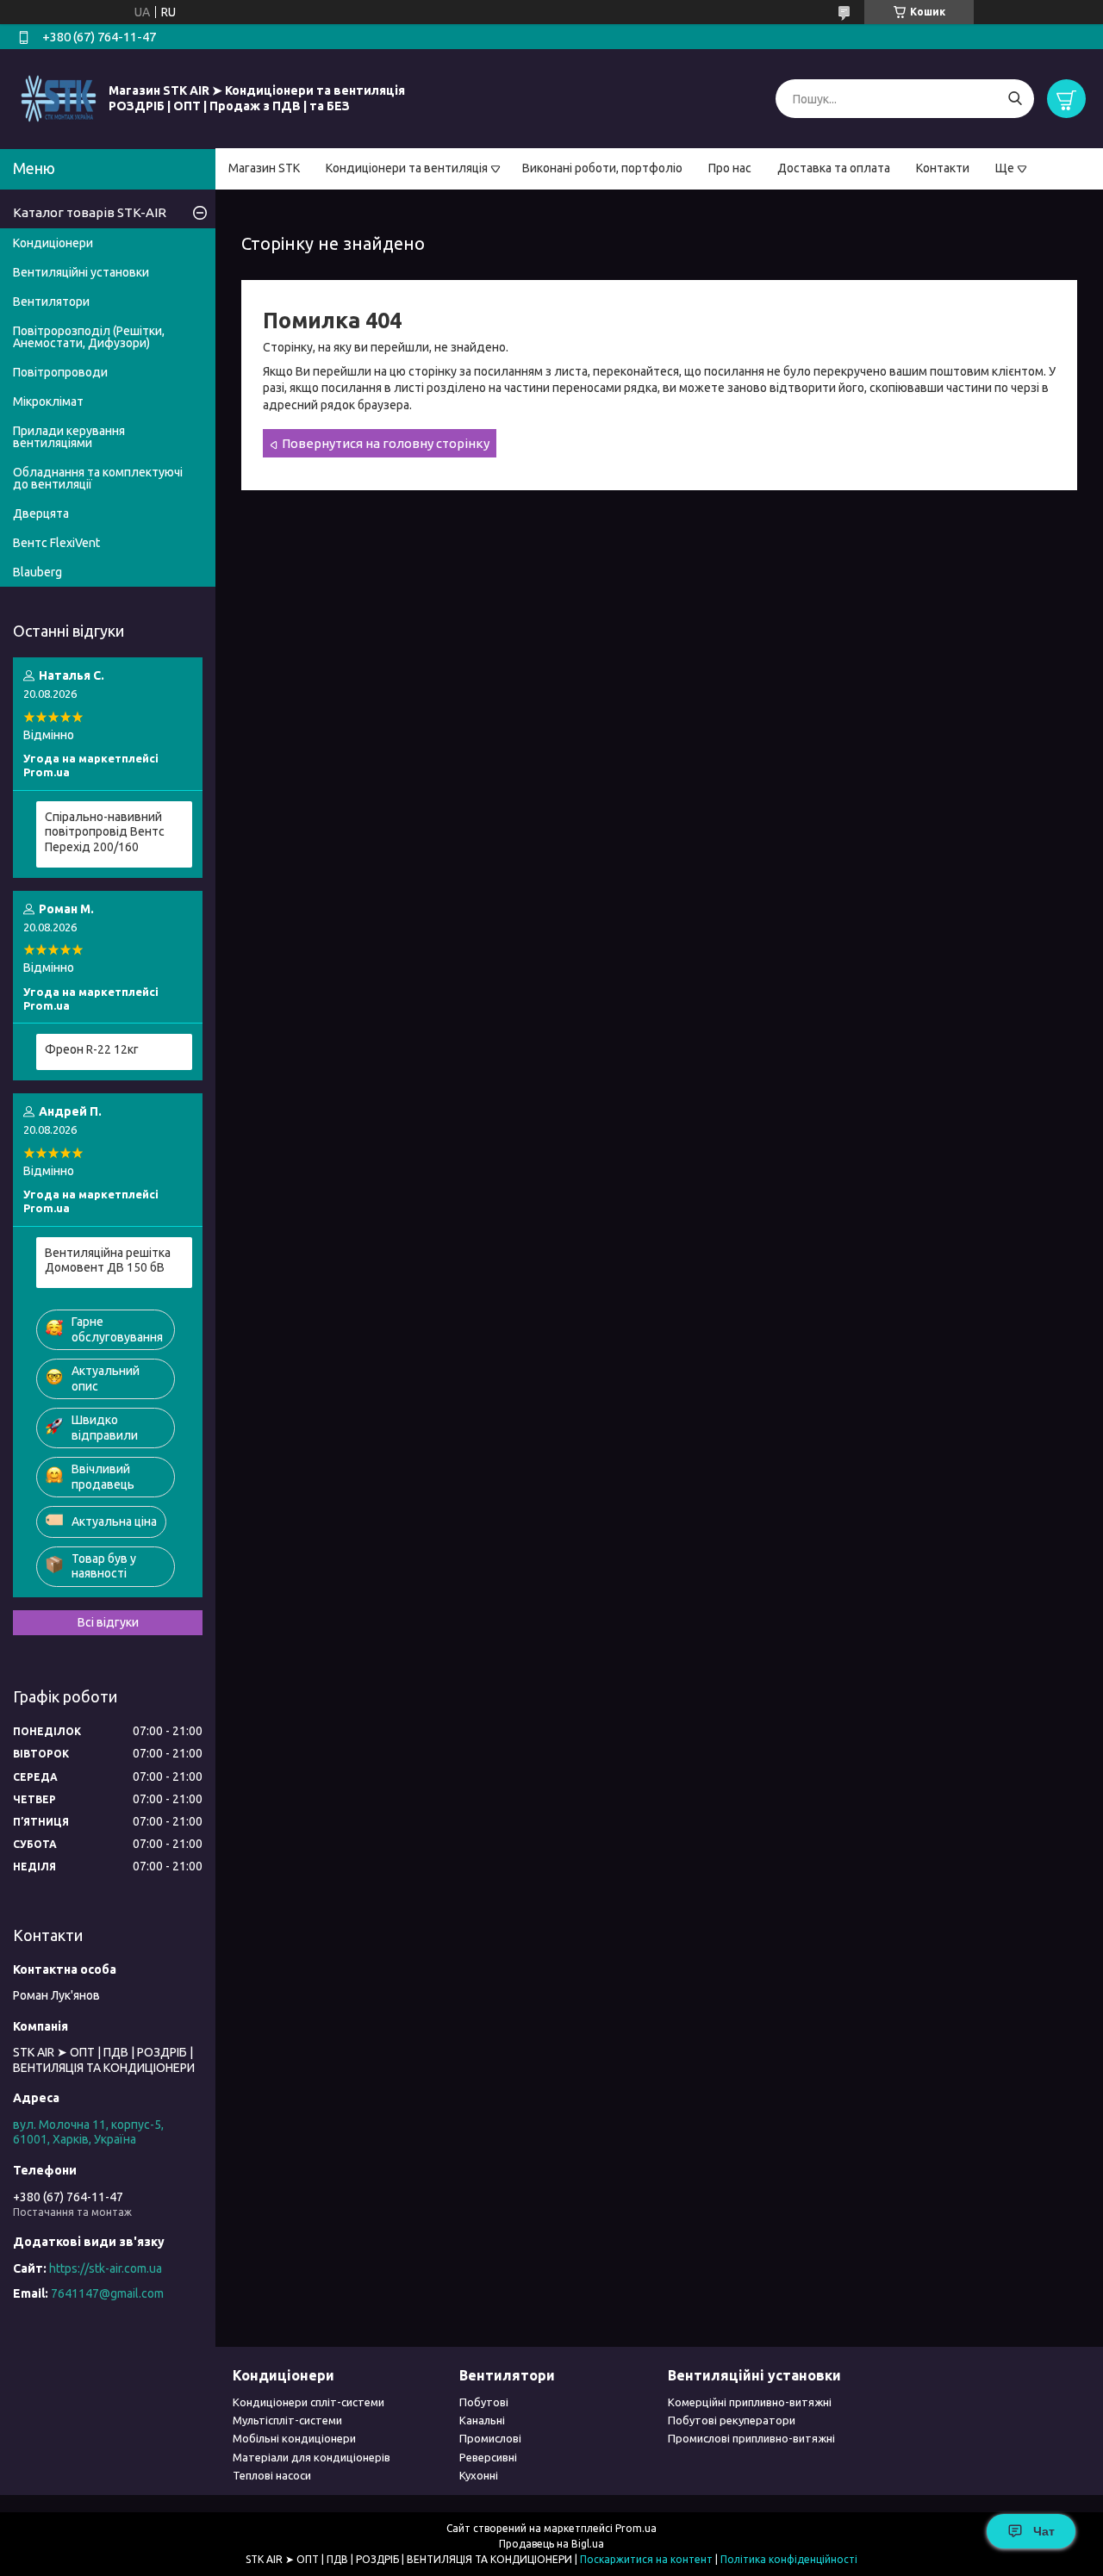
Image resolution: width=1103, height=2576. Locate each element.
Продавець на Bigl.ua (551, 2544)
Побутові (484, 2402)
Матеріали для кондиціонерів (312, 2457)
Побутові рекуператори (732, 2420)
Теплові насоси (272, 2475)
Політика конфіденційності (789, 2559)
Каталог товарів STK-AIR (90, 212)
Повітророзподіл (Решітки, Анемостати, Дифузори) (89, 337)
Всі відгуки (108, 1622)
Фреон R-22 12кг (92, 1049)
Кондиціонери (53, 243)
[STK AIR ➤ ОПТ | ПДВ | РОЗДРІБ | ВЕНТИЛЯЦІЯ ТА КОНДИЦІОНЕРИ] (59, 98)
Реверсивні (488, 2457)
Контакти (943, 168)
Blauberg (37, 572)
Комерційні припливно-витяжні (750, 2402)
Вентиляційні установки (81, 272)
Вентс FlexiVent (56, 543)
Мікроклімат (48, 401)
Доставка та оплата (834, 168)
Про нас (730, 168)
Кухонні (479, 2475)
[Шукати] (1015, 99)
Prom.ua (636, 2528)
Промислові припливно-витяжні (751, 2438)
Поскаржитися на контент (646, 2559)
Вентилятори (51, 302)
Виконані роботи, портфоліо (602, 168)
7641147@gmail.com (107, 2293)
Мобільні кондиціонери (294, 2438)
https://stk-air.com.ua (106, 2268)
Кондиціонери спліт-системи (308, 2402)
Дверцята (41, 513)
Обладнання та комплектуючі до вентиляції (98, 478)
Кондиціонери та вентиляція (407, 168)
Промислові (490, 2438)
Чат (1044, 2531)
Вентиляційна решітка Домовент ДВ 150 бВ (108, 1260)
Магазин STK (264, 168)
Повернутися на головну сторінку (386, 443)
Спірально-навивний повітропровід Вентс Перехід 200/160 (105, 832)
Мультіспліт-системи (287, 2420)
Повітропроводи (60, 372)
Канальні (482, 2420)
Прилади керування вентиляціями (69, 437)
